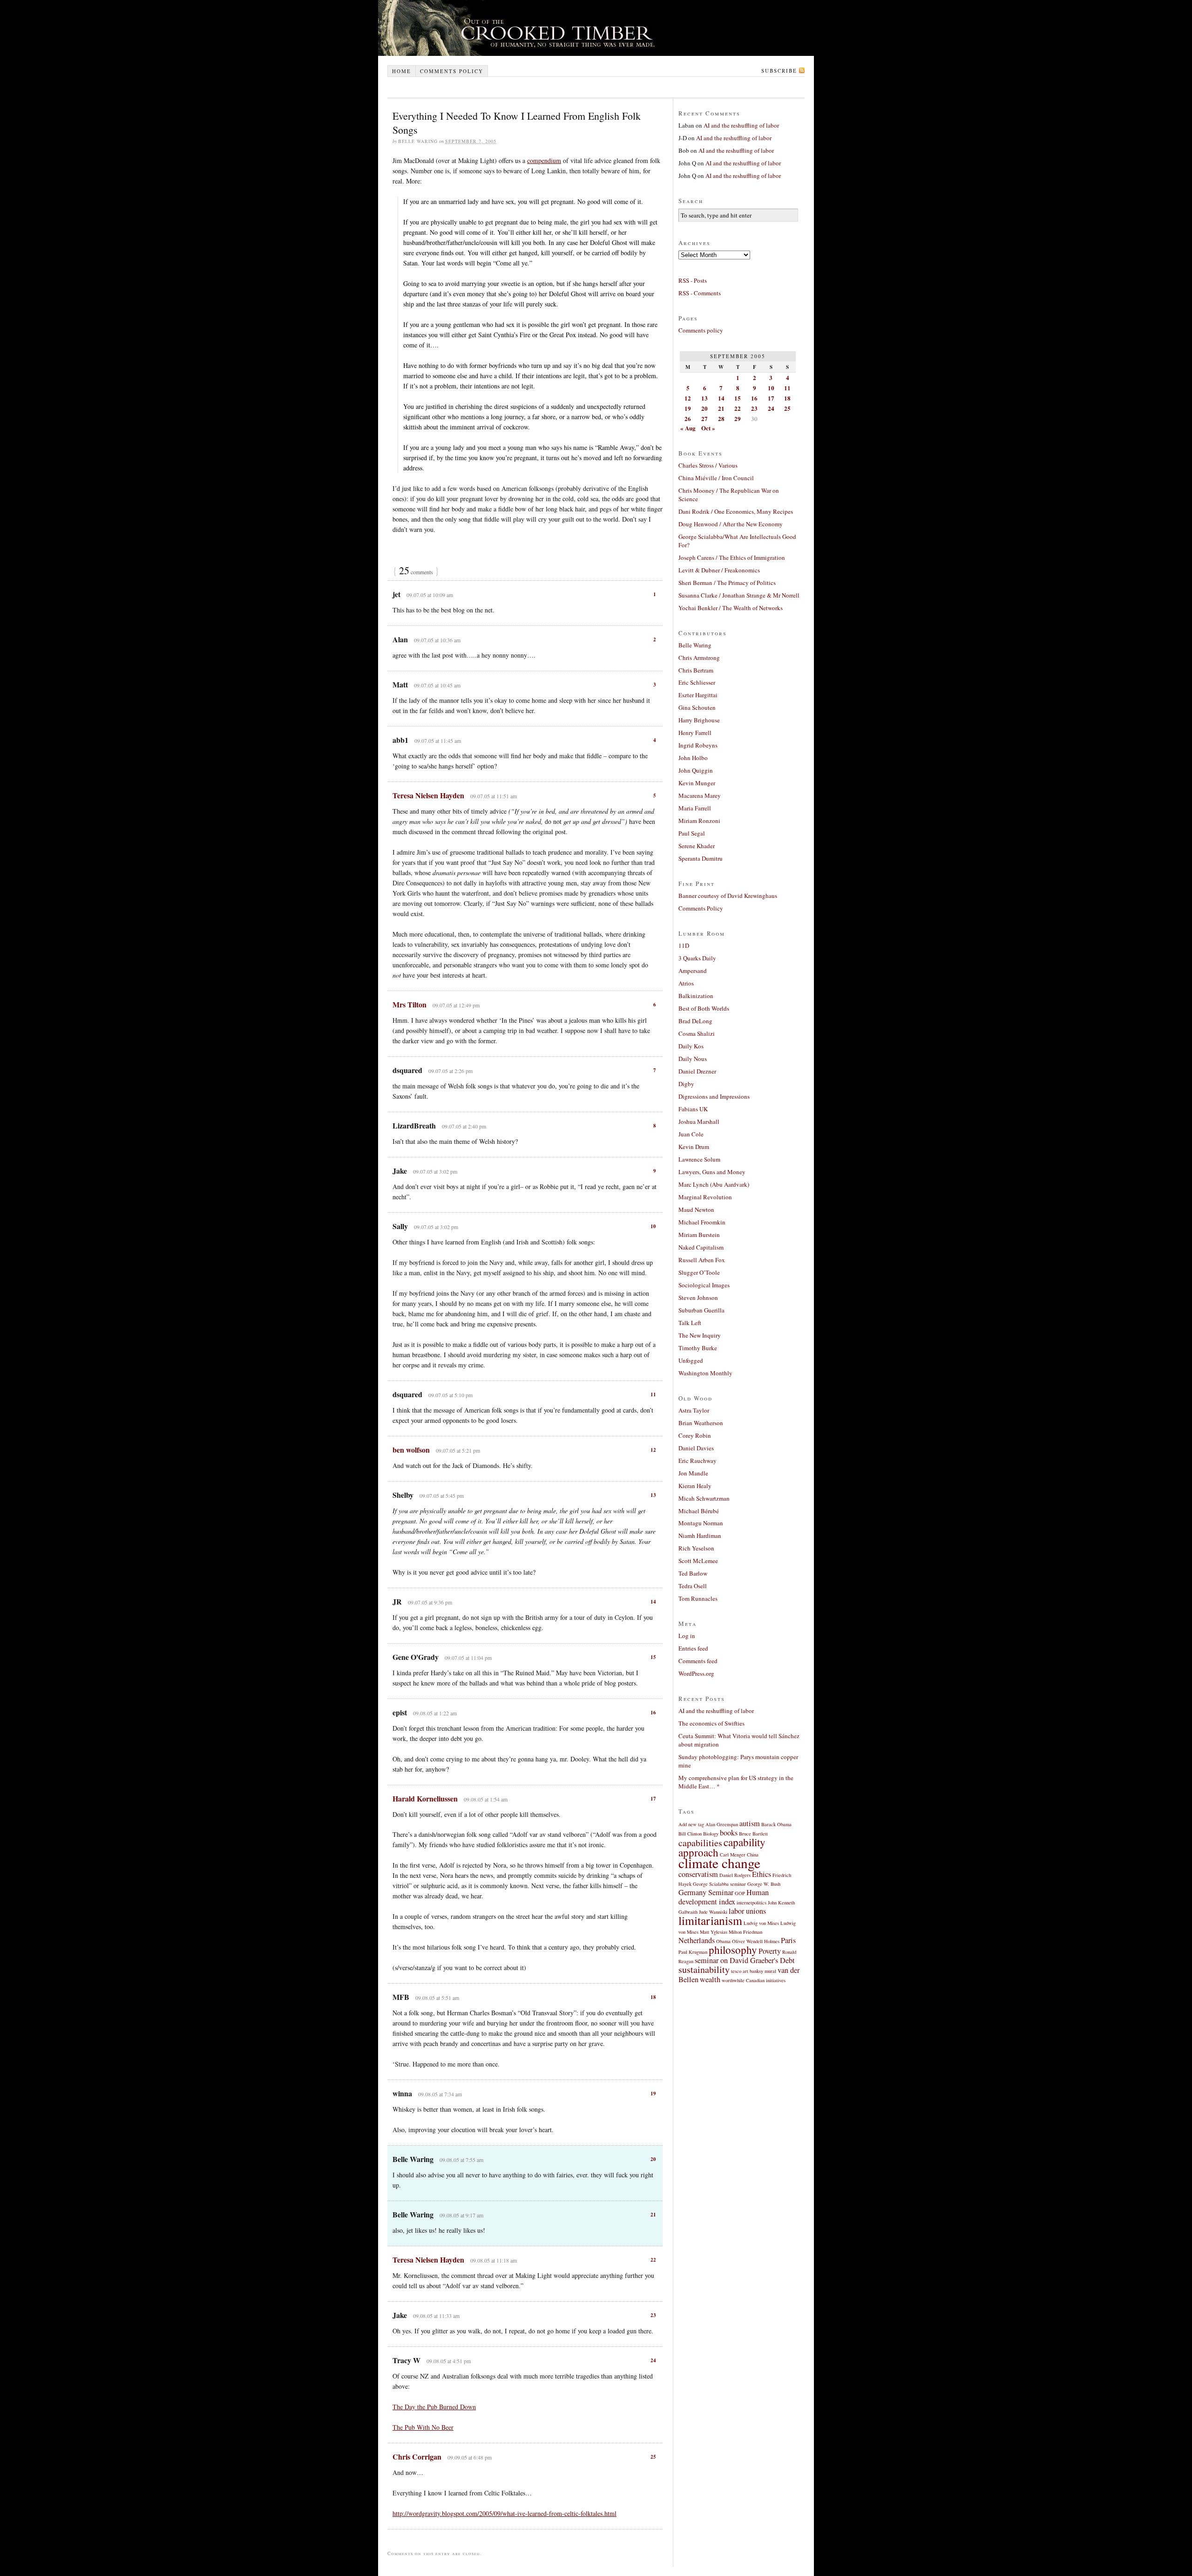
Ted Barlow (693, 1573)
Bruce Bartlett (753, 1834)
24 (653, 2360)
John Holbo (693, 758)
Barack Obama (776, 1824)
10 (653, 1226)
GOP (740, 1893)
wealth (710, 1979)
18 (653, 1997)
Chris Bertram (696, 670)
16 (653, 1713)
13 (653, 1495)
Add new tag (691, 1824)
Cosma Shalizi (697, 1033)
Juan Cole (691, 1134)
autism (750, 1823)
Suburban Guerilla (701, 1310)
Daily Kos (691, 1046)
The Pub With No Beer (423, 2427)
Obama (723, 1941)
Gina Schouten (697, 707)
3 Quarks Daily (697, 958)
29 (738, 418)
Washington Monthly (705, 1373)
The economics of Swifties (711, 1723)
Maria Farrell (695, 808)
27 (704, 418)
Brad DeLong (695, 1021)
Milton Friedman (745, 1932)
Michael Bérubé (699, 1511)
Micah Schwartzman (704, 1498)
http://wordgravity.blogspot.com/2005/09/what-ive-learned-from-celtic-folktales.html (505, 2513)
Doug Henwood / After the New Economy (731, 524)
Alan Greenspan (722, 1824)
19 (653, 2093)
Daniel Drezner (697, 1071)
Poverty (770, 1951)
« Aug (688, 428)
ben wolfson (411, 1450)
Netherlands (697, 1940)
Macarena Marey (700, 795)
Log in (687, 1636)
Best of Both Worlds (704, 1008)
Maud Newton (696, 1210)
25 (653, 2457)
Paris (788, 1940)
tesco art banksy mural (754, 1971)
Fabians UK (693, 1109)
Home (402, 71)
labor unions (747, 1911)
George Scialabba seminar (719, 1884)
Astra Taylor (694, 1410)
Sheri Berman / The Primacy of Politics (727, 583)
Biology (711, 1834)
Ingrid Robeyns (698, 745)
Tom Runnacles (698, 1598)
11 (653, 1394)
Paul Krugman (693, 1952)
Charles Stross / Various (708, 465)
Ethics (762, 1874)
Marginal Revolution (705, 1197)
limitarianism (710, 1920)
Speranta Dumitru (701, 858)
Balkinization (696, 996)
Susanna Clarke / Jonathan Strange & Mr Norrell (739, 595)
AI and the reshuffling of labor (741, 125)
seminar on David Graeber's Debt (745, 1960)
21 (653, 2215)
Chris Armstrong (699, 658)
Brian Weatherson (701, 1423)
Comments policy (452, 71)
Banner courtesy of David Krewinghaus (728, 896)
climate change (719, 1863)
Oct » (708, 428)
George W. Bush (764, 1884)
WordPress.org (696, 1673)
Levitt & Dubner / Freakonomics (719, 570)
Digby (686, 1084)
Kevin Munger (697, 783)
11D (684, 945)
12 (653, 1450)
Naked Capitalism (701, 1247)
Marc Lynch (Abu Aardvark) (714, 1184)
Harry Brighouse (699, 720)
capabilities (700, 1843)
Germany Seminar (706, 1892)
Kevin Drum (694, 1147)
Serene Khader (697, 846)
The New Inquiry (700, 1335)
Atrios (686, 983)
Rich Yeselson (696, 1548)
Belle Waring (695, 645)
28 (721, 418)
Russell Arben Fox (702, 1260)
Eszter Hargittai (698, 695)
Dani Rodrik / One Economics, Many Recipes (736, 511)
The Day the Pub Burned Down (434, 2407)
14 (653, 1602)
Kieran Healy (695, 1486)
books (729, 1833)
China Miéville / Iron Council (716, 478)
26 (688, 418)
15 (653, 1657)
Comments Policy (701, 908)
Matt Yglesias (714, 1932)
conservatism (698, 1874)
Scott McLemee (698, 1561)
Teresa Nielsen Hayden (428, 795)
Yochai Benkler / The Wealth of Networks (731, 608)
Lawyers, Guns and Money (712, 1172)
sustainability (704, 1969)
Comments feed (698, 1661)
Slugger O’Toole (699, 1272)
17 (653, 1799)
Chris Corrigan (417, 2457)
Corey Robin (695, 1435)
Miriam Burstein (699, 1235)
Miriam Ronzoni (699, 821)
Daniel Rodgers (735, 1875)
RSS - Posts (693, 280)
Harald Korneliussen (425, 1798)
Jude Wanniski (713, 1912)
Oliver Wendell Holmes (756, 1941)
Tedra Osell (693, 1586)
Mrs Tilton (410, 1004)
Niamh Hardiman (700, 1536)
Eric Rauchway (698, 1461)
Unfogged (691, 1360)
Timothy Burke (698, 1348)
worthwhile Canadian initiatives (754, 1980)
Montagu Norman (701, 1523)
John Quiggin (696, 770)
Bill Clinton (690, 1834)
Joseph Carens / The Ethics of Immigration (732, 557)
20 (653, 2159)
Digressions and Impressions (714, 1096)
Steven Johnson (698, 1298)
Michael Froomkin (702, 1222)
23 (653, 2315)
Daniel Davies (696, 1448)
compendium (544, 160)
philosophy (733, 1950)
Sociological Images (704, 1285)
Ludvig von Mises (761, 1923)
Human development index (724, 1897)
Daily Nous (693, 1059)
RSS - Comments (700, 293)
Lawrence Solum (699, 1159)
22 (653, 2260)
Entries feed (693, 1648)
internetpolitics (752, 1903)
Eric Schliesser (697, 682)
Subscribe (779, 71)
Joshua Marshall (699, 1121)
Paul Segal (692, 833)
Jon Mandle (693, 1473)
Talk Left (690, 1323)
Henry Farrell (695, 733)
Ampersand (693, 971)
